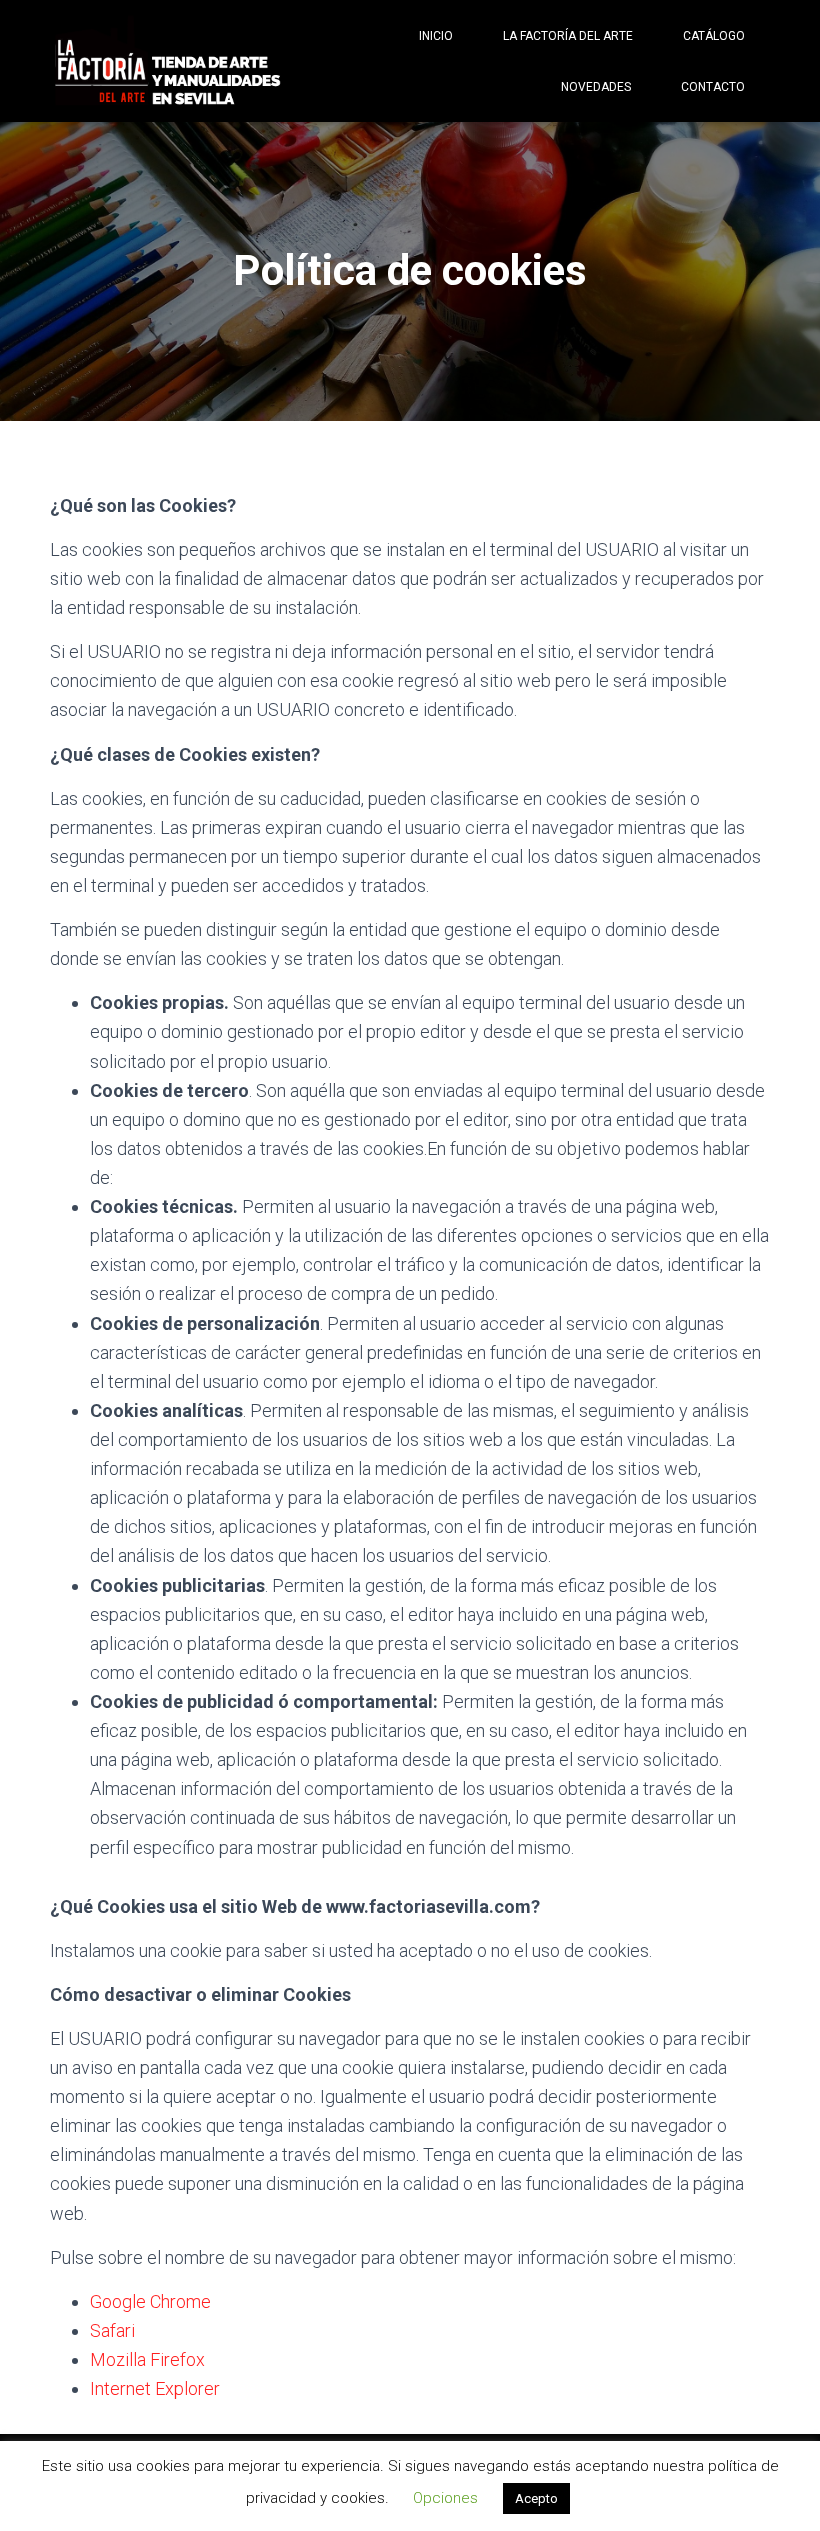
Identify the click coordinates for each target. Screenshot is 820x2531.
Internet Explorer (155, 2388)
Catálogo (714, 36)
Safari (112, 2330)
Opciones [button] (445, 2498)
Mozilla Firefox (147, 2359)
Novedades (596, 87)
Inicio (436, 36)
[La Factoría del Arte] (167, 61)
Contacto (713, 87)
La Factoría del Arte (568, 36)
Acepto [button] (536, 2498)
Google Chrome (150, 2301)
